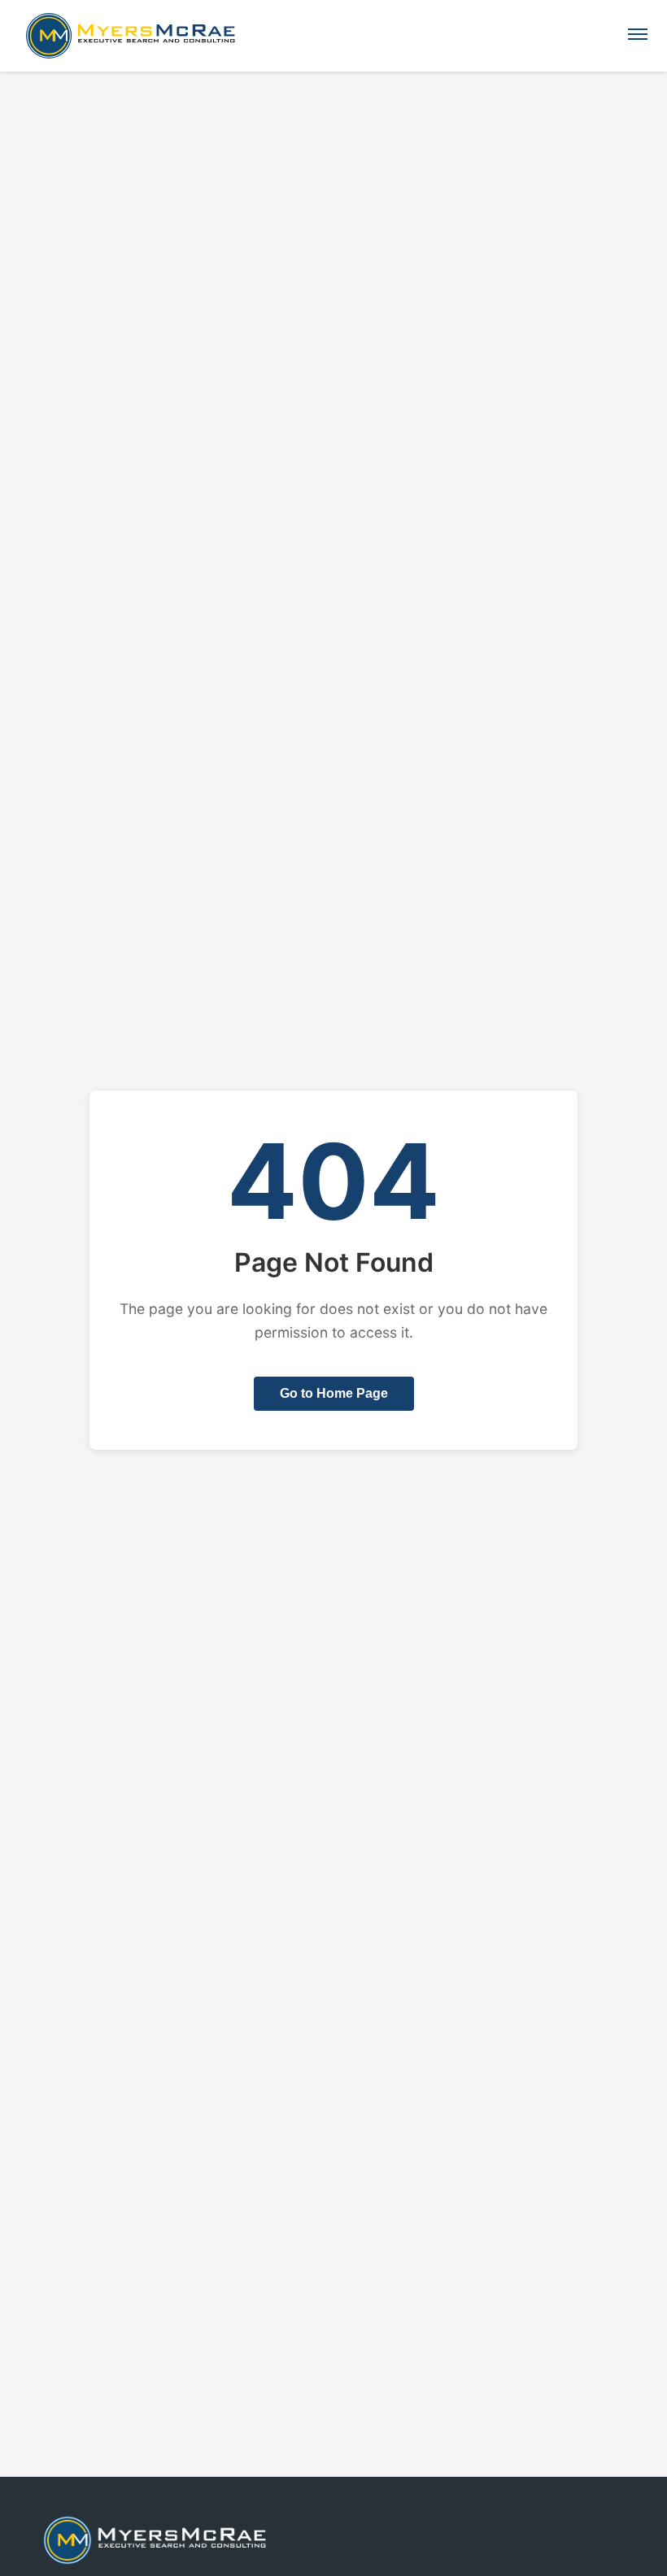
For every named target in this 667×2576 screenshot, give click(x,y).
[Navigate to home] (124, 36)
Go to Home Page (334, 1393)
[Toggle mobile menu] (638, 36)
